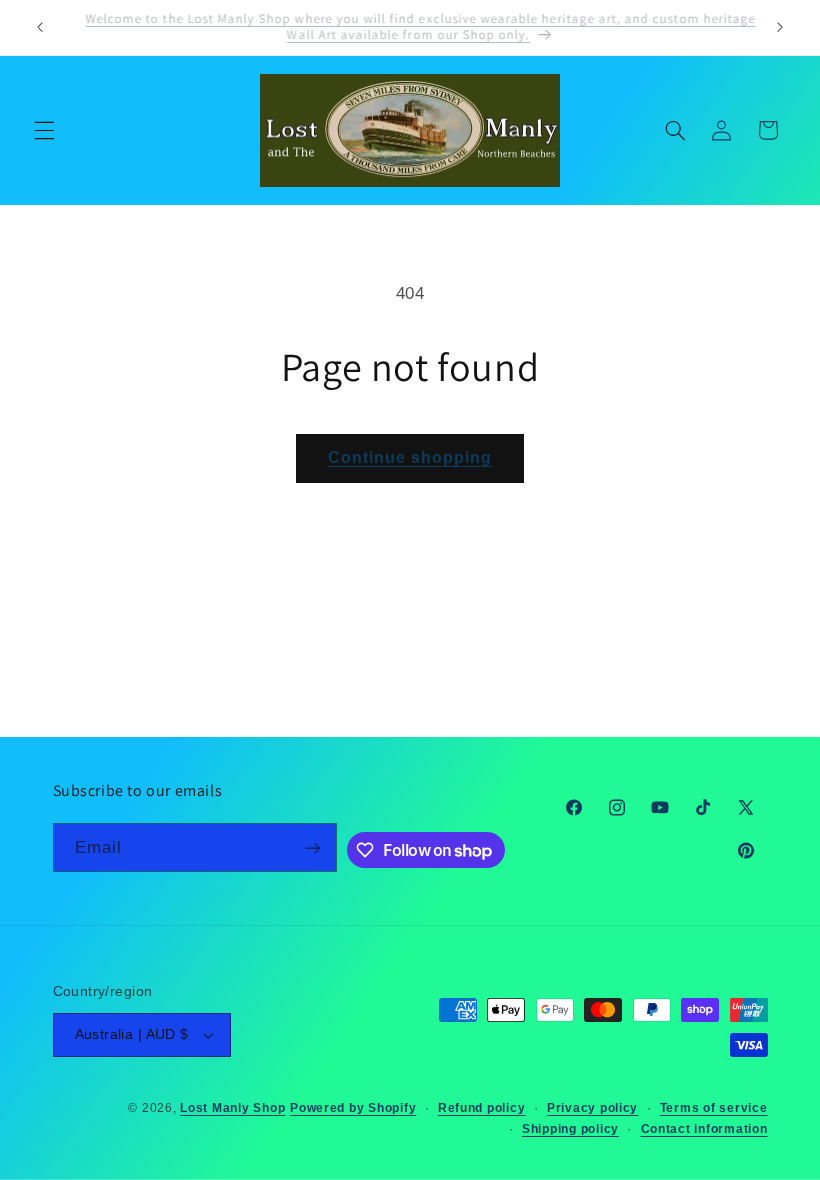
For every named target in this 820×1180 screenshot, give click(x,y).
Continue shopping (410, 457)
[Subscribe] (313, 847)
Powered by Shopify (353, 1108)
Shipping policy (570, 1129)
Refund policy (482, 1108)
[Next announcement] (780, 27)
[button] (44, 130)
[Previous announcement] (40, 27)
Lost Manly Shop (232, 1108)
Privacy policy (592, 1108)
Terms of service (714, 1108)
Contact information (704, 1129)
